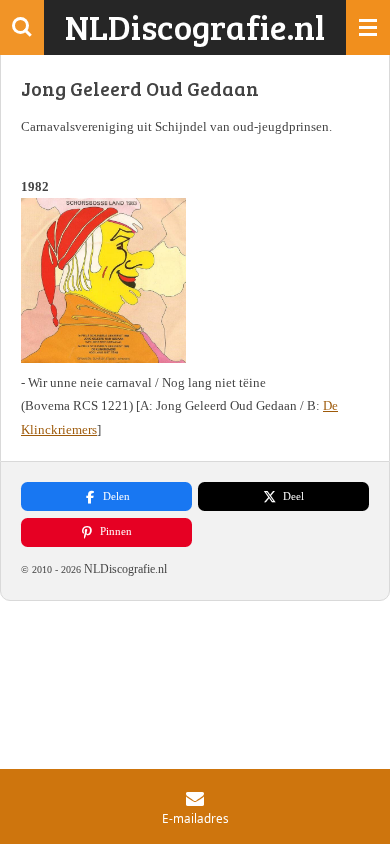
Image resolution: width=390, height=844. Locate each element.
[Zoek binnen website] (22, 27)
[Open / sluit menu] (368, 27)
